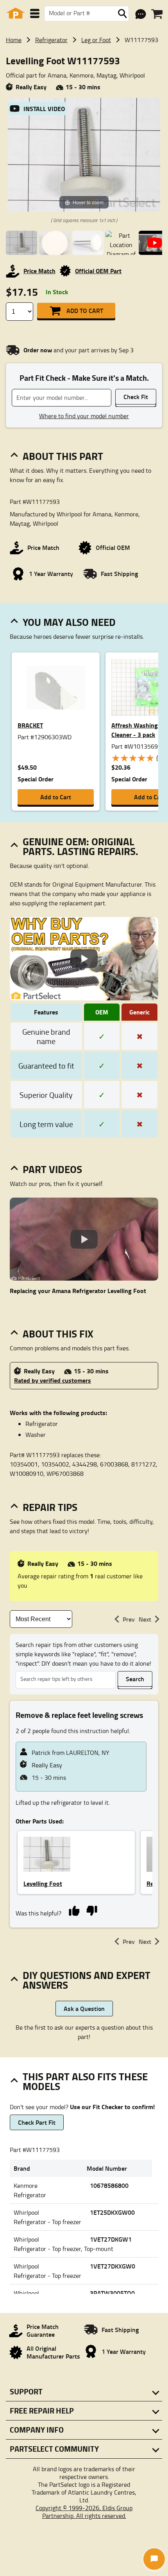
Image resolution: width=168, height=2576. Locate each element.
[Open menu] (35, 13)
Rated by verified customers (53, 1380)
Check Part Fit (37, 2122)
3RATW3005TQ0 (112, 2293)
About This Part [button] (63, 456)
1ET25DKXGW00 (112, 2212)
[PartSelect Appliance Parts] (16, 13)
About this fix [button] (58, 1334)
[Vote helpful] (74, 1910)
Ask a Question (84, 2008)
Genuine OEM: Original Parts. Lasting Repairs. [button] (80, 846)
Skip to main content (84, 100)
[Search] (122, 14)
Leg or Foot (96, 40)
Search (135, 1679)
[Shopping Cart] (157, 14)
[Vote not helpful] (92, 1910)
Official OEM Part (98, 271)
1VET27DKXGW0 (113, 2266)
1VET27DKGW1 (111, 2239)
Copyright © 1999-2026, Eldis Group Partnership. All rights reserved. (84, 2512)
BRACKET (30, 725)
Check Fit (136, 397)
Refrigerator (51, 40)
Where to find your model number (84, 416)
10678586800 (109, 2185)
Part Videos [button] (52, 1169)
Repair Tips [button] (50, 1507)
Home (14, 40)
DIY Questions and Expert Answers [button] (87, 1980)
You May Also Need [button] (69, 622)
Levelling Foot (43, 1883)
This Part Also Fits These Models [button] (85, 2081)
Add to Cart (85, 310)
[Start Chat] (154, 2559)
